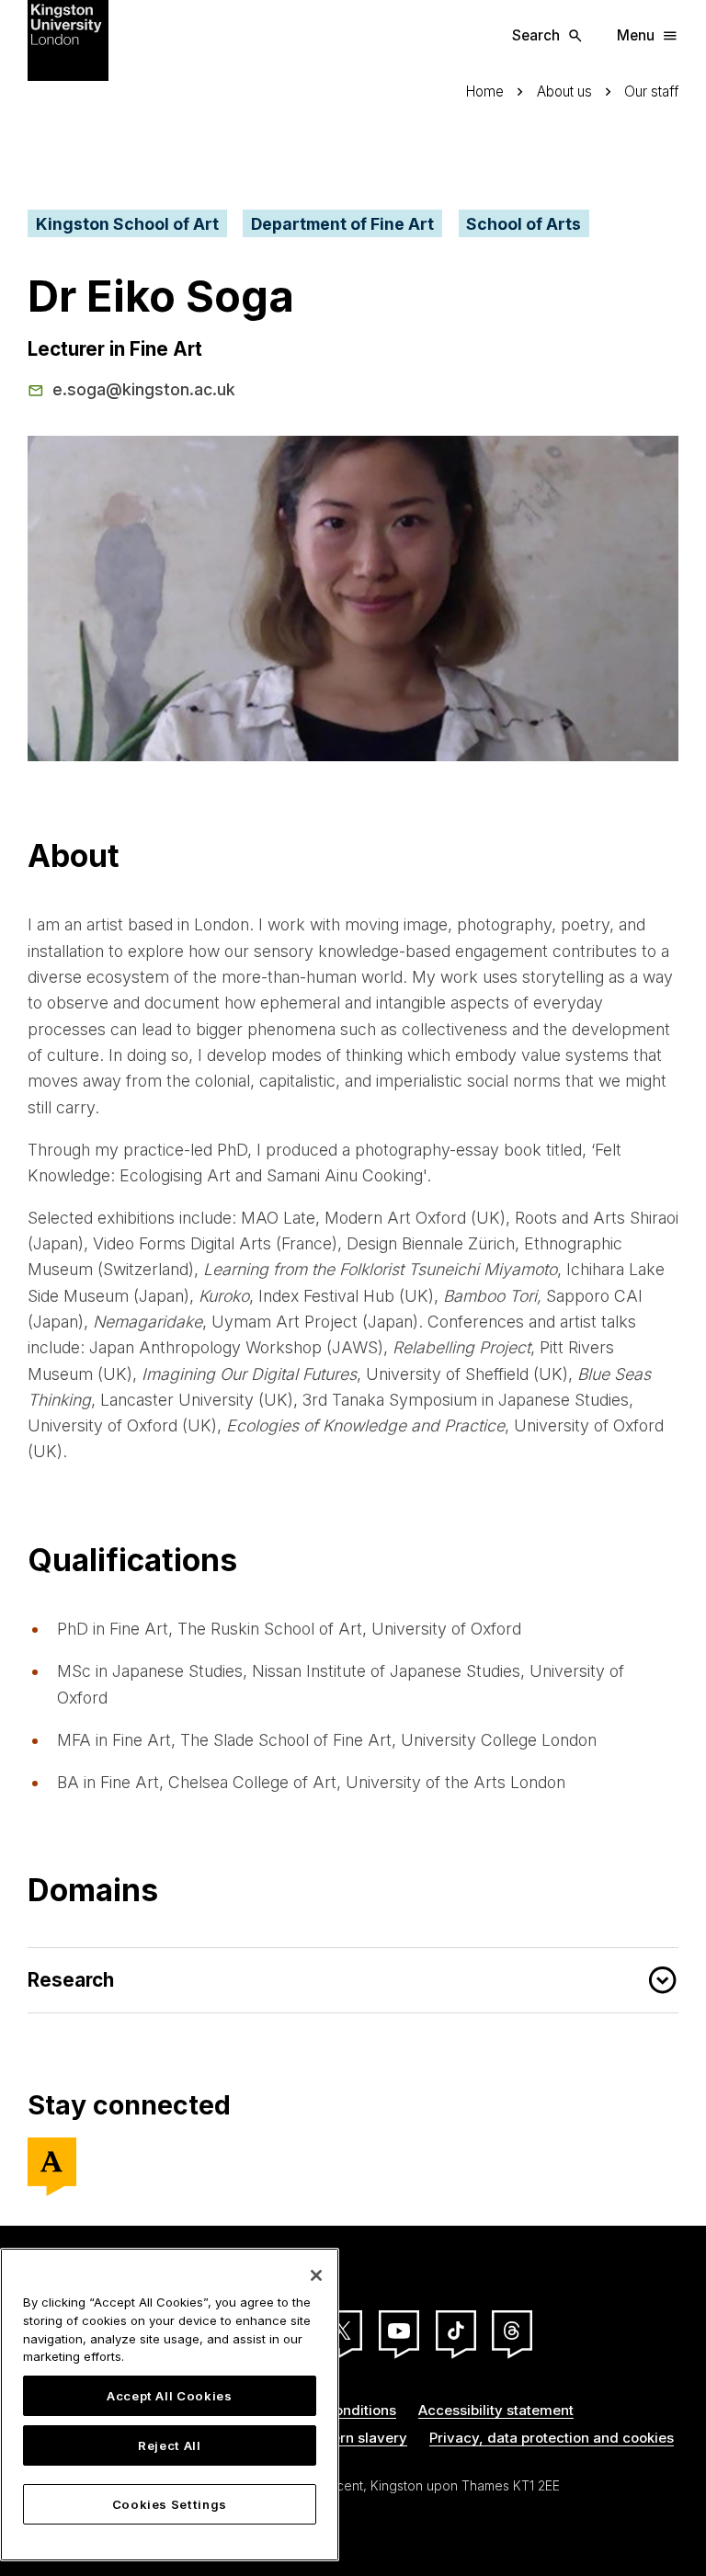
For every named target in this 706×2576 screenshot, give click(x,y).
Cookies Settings (170, 2504)
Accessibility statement (496, 2410)
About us (564, 92)
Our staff (651, 92)
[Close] (316, 2275)
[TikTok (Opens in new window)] (456, 2331)
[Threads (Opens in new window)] (512, 2331)
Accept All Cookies (170, 2396)
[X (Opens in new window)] (342, 2331)
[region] (170, 2405)
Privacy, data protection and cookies (552, 2438)
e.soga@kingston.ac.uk (144, 389)
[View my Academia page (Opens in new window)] (52, 2162)
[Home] (68, 39)
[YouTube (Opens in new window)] (399, 2331)
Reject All (170, 2445)
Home (485, 92)
